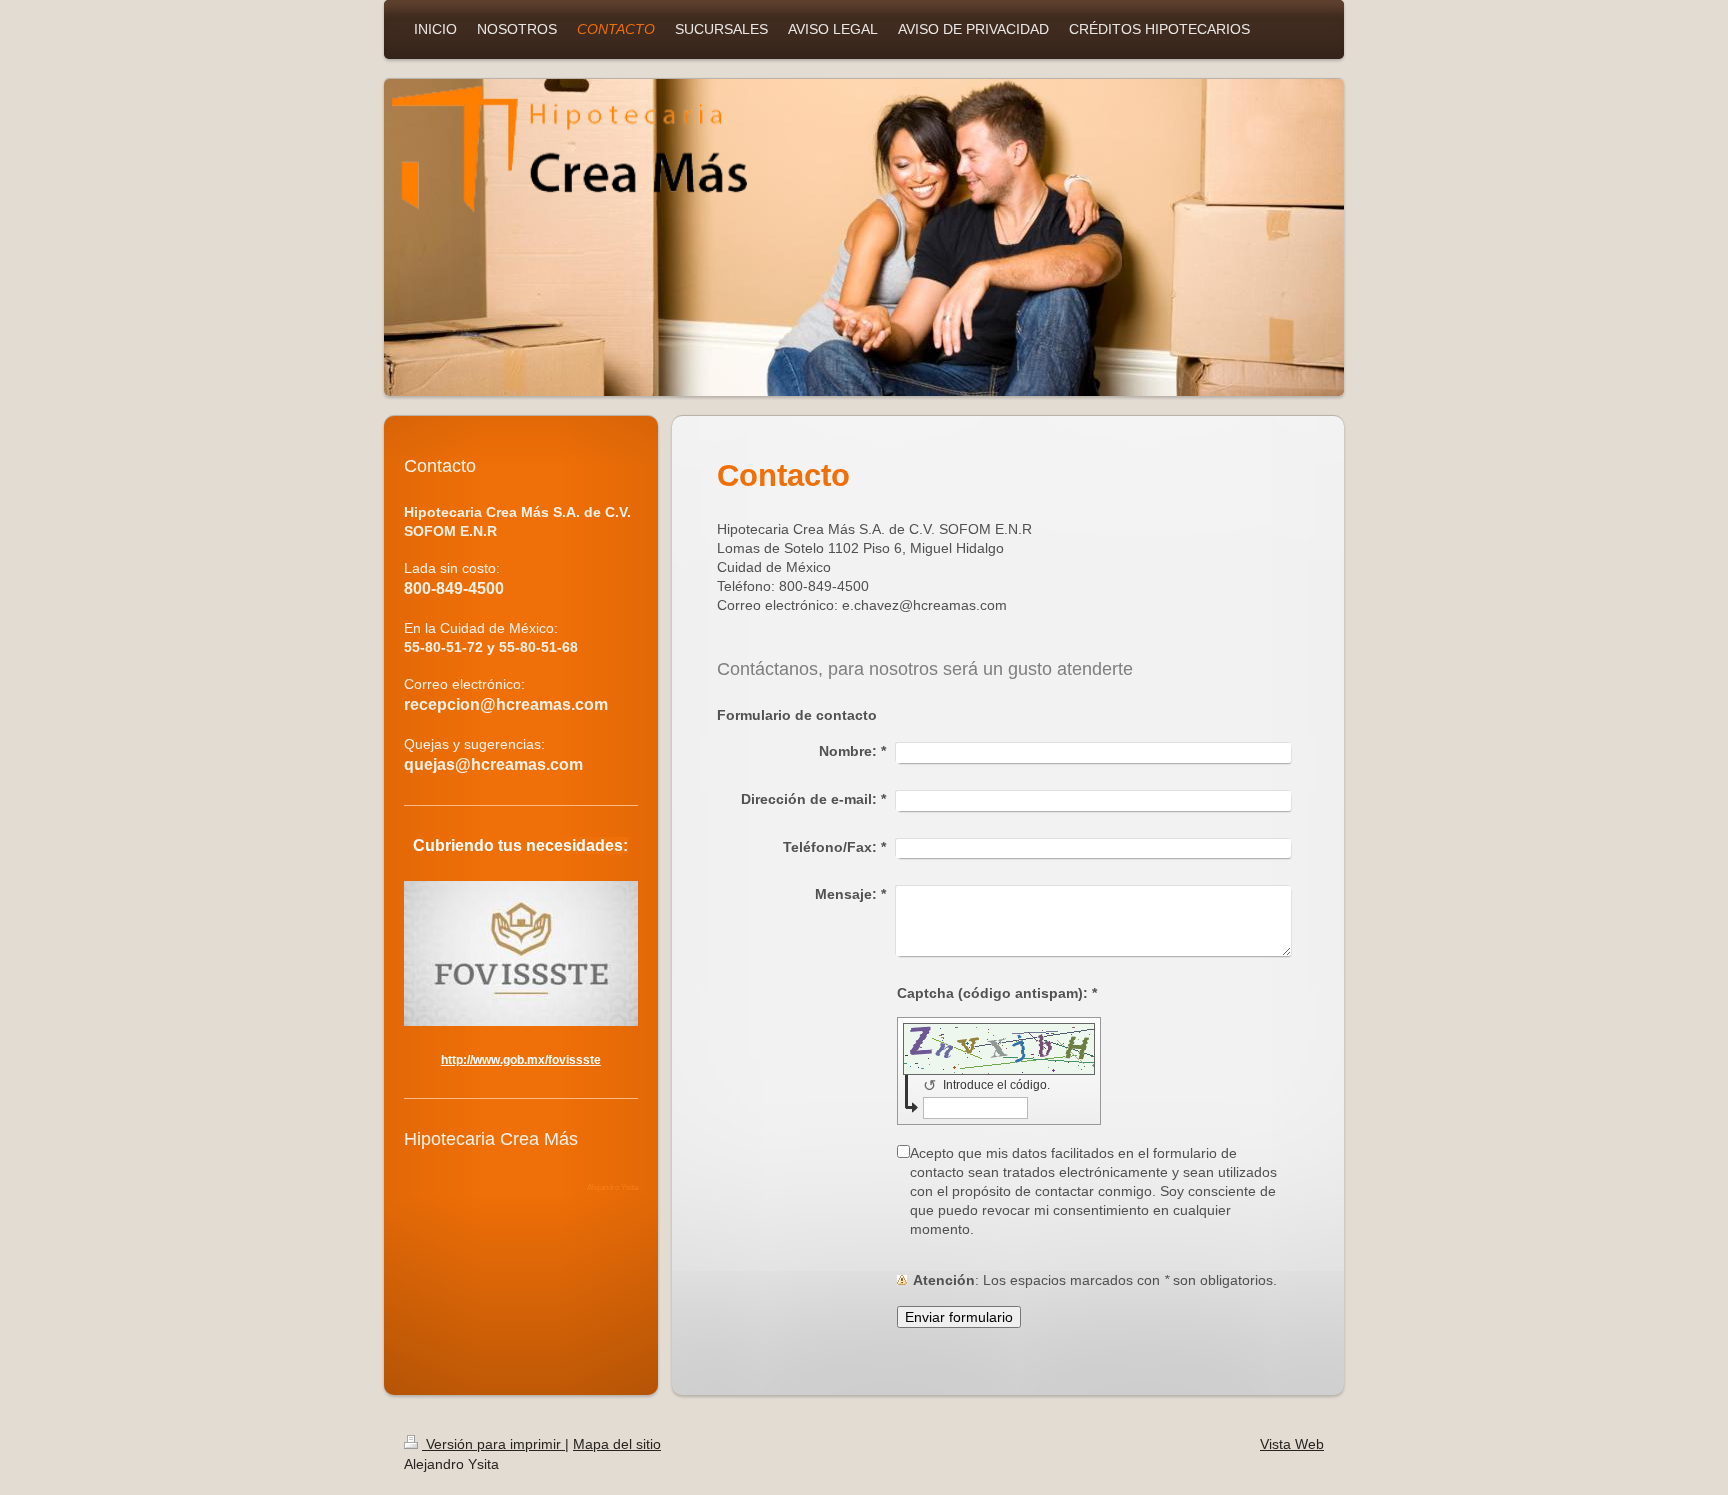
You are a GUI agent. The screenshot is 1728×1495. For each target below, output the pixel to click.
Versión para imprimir (493, 1444)
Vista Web (1292, 1444)
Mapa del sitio (617, 1444)
